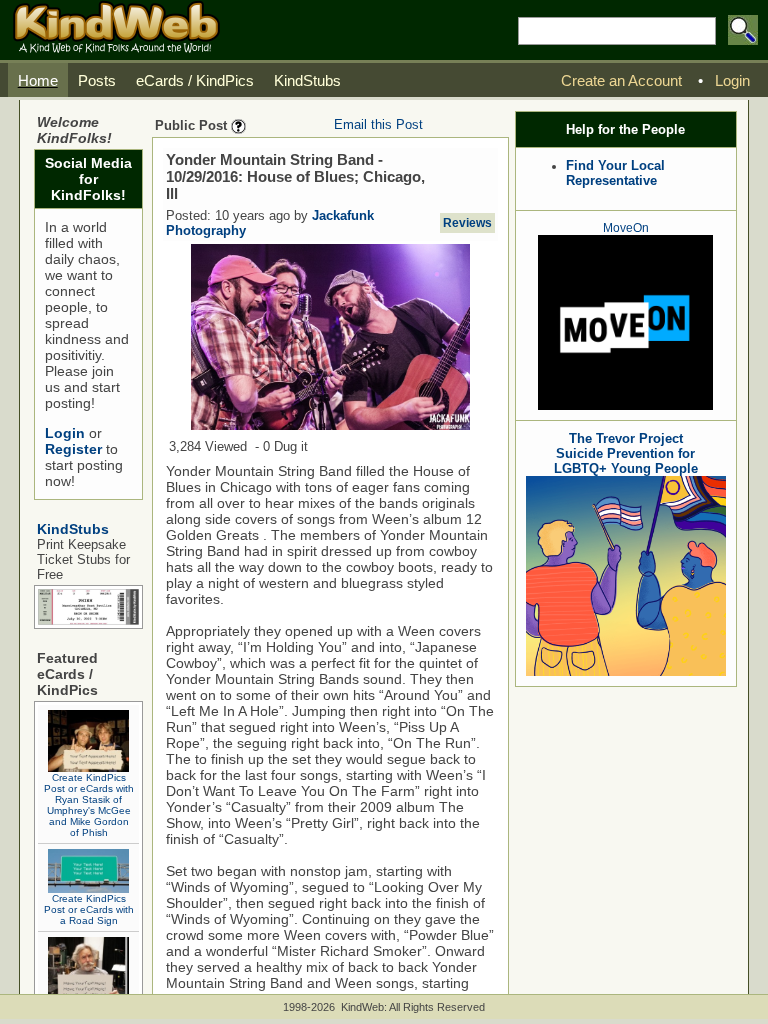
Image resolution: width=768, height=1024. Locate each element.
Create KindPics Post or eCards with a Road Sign (89, 909)
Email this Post (378, 124)
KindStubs (73, 529)
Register (73, 449)
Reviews (467, 223)
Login (65, 433)
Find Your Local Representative (615, 173)
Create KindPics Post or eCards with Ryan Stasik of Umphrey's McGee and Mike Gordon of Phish (89, 805)
